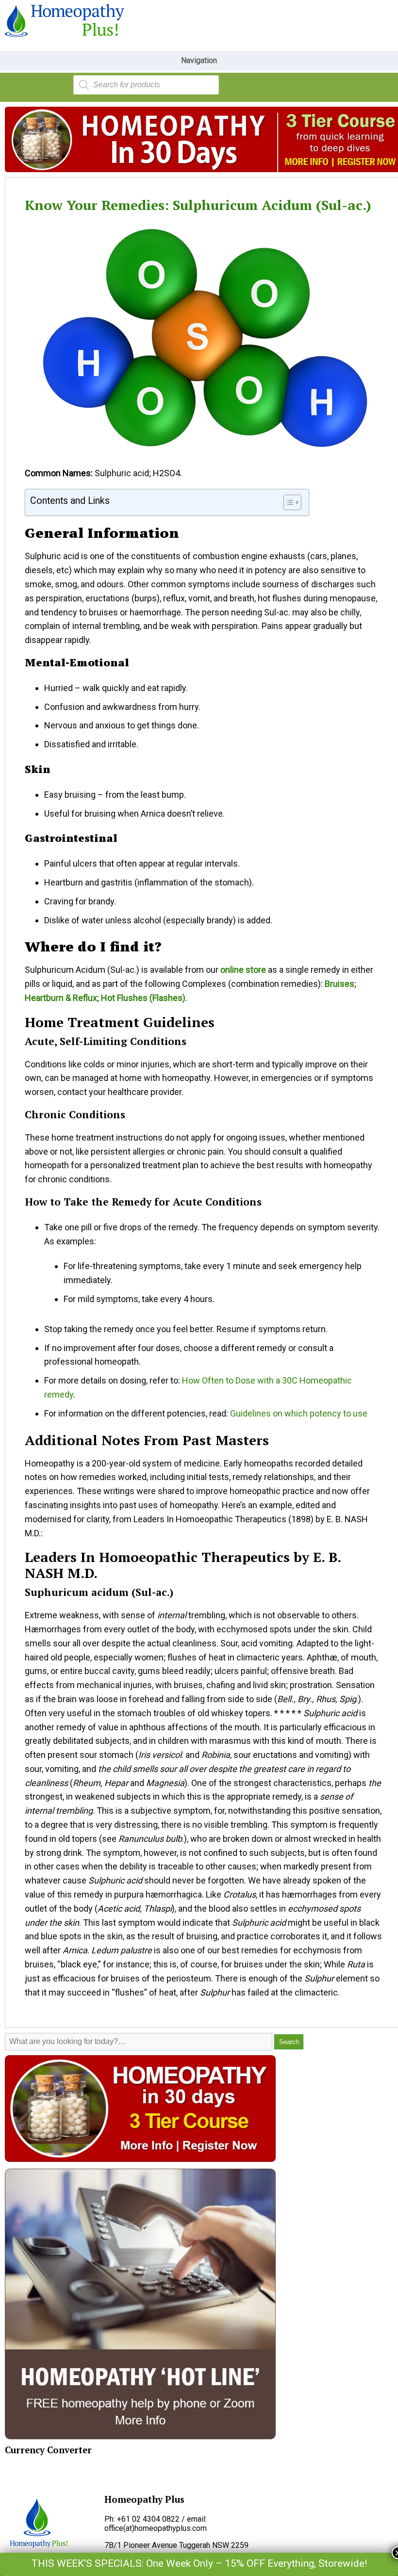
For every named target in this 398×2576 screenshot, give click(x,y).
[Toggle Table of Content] (288, 502)
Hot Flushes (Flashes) (143, 998)
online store (243, 970)
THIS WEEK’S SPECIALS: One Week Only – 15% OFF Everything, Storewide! (199, 2563)
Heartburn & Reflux (61, 998)
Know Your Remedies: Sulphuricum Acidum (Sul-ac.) (198, 205)
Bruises (340, 984)
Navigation (199, 60)
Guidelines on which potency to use (299, 1413)
